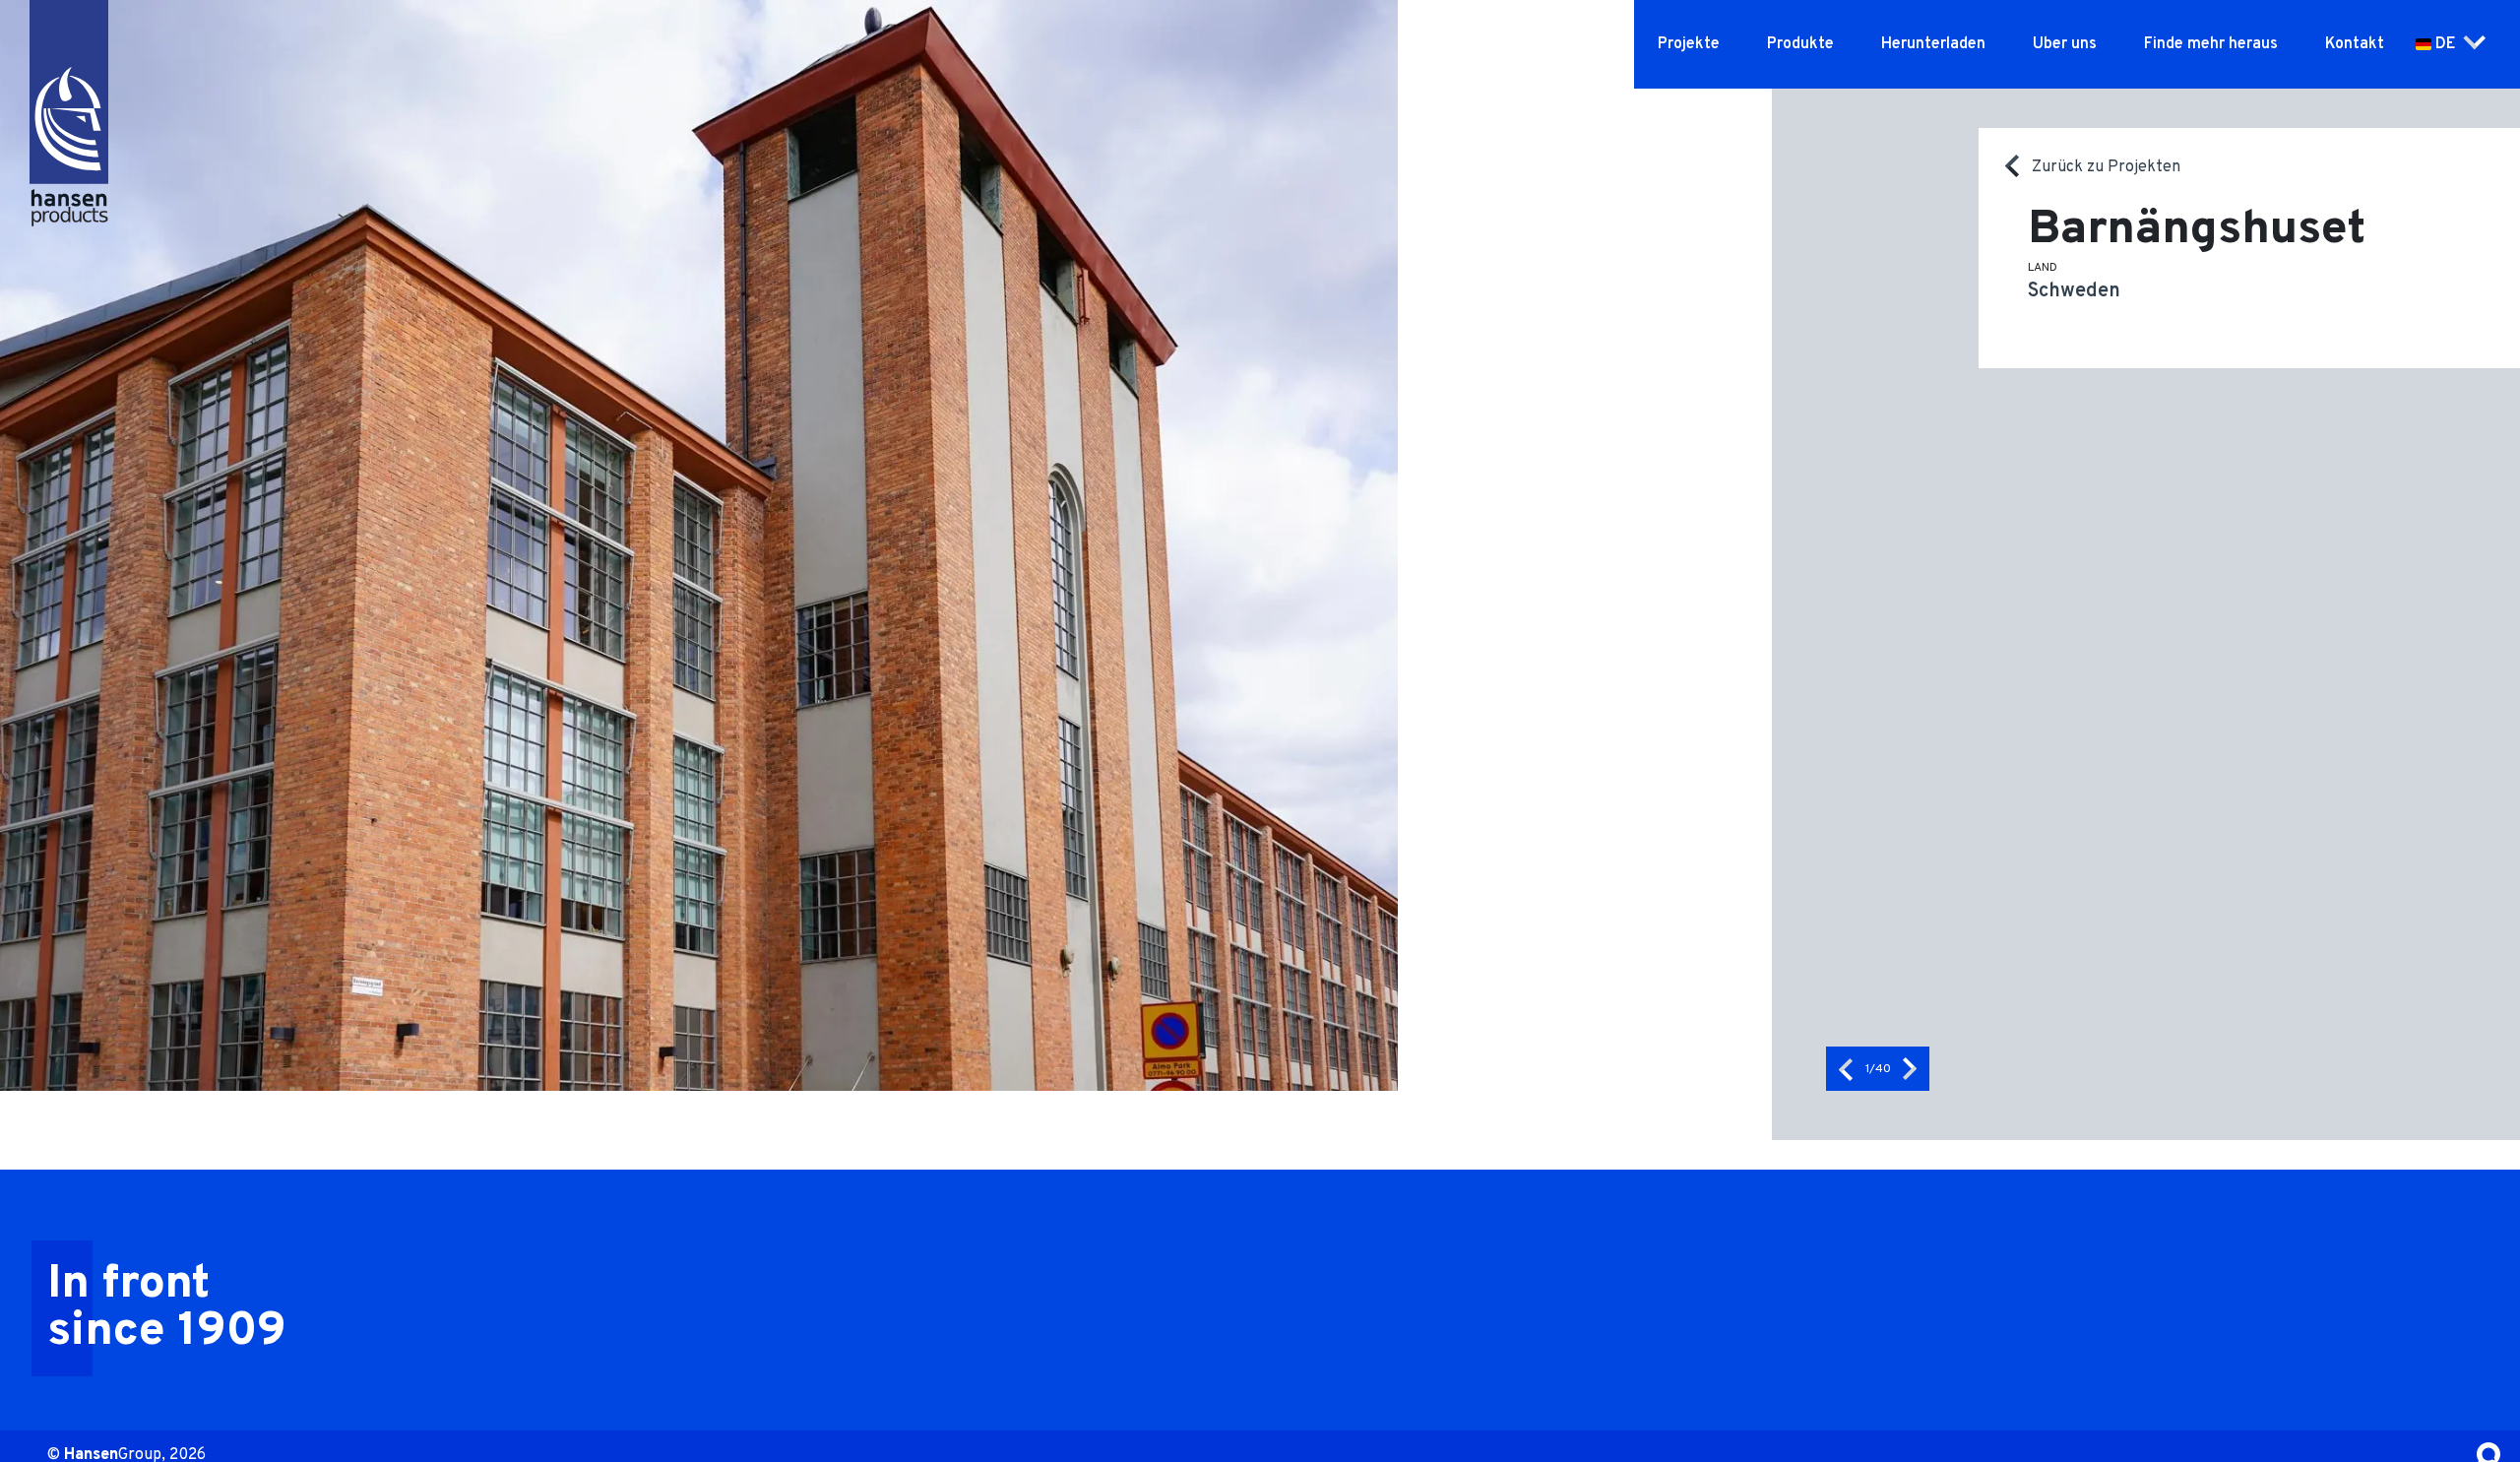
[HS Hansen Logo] (69, 89)
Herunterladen (1933, 44)
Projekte (1689, 44)
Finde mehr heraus (2211, 44)
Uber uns (2065, 44)
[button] (1846, 1069)
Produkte (1800, 44)
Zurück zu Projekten (2106, 167)
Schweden (2074, 291)
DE (2445, 44)
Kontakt (2355, 44)
